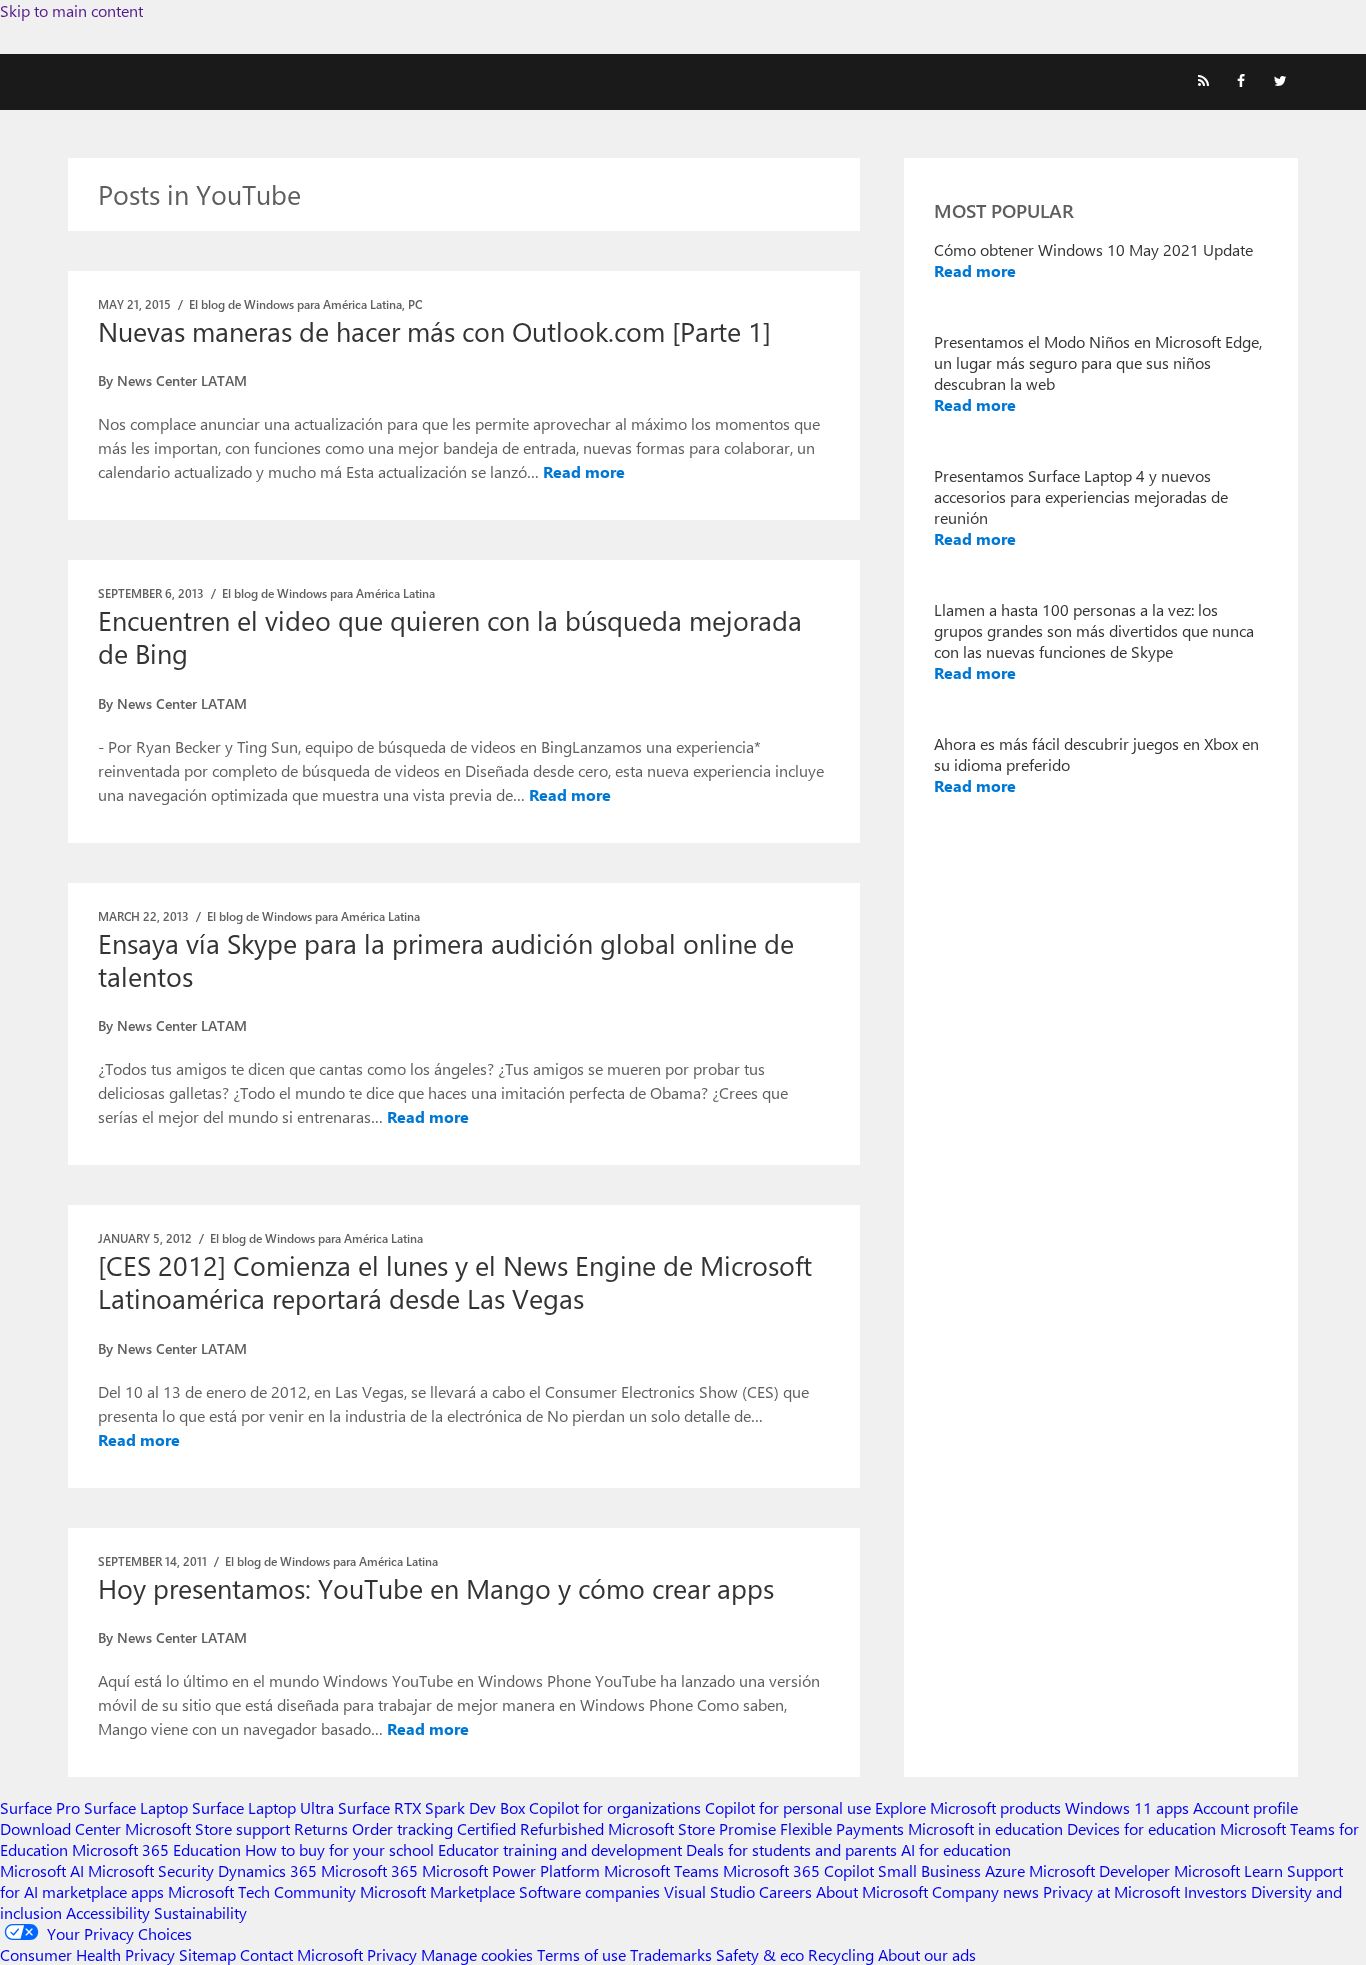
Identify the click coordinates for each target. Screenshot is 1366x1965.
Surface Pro (40, 1807)
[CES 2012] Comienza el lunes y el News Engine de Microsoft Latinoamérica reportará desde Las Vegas (455, 1281)
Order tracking (402, 1828)
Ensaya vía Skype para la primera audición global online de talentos (446, 959)
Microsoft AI (42, 1870)
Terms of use (581, 1954)
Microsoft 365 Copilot (798, 1870)
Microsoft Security (151, 1870)
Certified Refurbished (530, 1828)
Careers (785, 1891)
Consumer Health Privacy (87, 1954)
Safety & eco (760, 1954)
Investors (1215, 1891)
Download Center (60, 1828)
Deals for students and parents (791, 1849)
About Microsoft (872, 1891)
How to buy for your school (339, 1849)
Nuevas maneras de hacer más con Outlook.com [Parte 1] (434, 331)
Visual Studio (709, 1891)
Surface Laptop (136, 1807)
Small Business (929, 1870)
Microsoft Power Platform (511, 1870)
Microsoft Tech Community (262, 1891)
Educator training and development (560, 1849)
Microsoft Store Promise (692, 1828)
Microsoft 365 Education (156, 1849)
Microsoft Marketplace (437, 1891)
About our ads (927, 1954)
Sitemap (207, 1954)
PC (415, 304)
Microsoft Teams (661, 1870)
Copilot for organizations (615, 1807)
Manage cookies (477, 1954)
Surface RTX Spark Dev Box (431, 1807)
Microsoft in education (985, 1828)
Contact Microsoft (301, 1954)
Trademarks (671, 1954)
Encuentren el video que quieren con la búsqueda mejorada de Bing (450, 636)
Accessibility (108, 1912)
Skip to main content (71, 10)
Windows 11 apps (1127, 1807)
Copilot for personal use (788, 1807)
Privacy (394, 1954)
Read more (584, 471)
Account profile (1245, 1807)
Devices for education (1141, 1828)
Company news (985, 1891)
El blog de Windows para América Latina (295, 304)
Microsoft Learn (1228, 1870)
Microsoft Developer (1099, 1870)
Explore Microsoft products (968, 1807)
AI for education (956, 1849)
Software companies (589, 1891)
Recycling (841, 1954)
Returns (321, 1828)
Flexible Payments (842, 1828)
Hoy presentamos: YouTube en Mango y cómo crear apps (436, 1588)
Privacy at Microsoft (1111, 1891)
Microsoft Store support (207, 1828)
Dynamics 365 (267, 1870)
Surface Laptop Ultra (263, 1807)
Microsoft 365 (369, 1870)
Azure (1005, 1870)
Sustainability (200, 1912)
